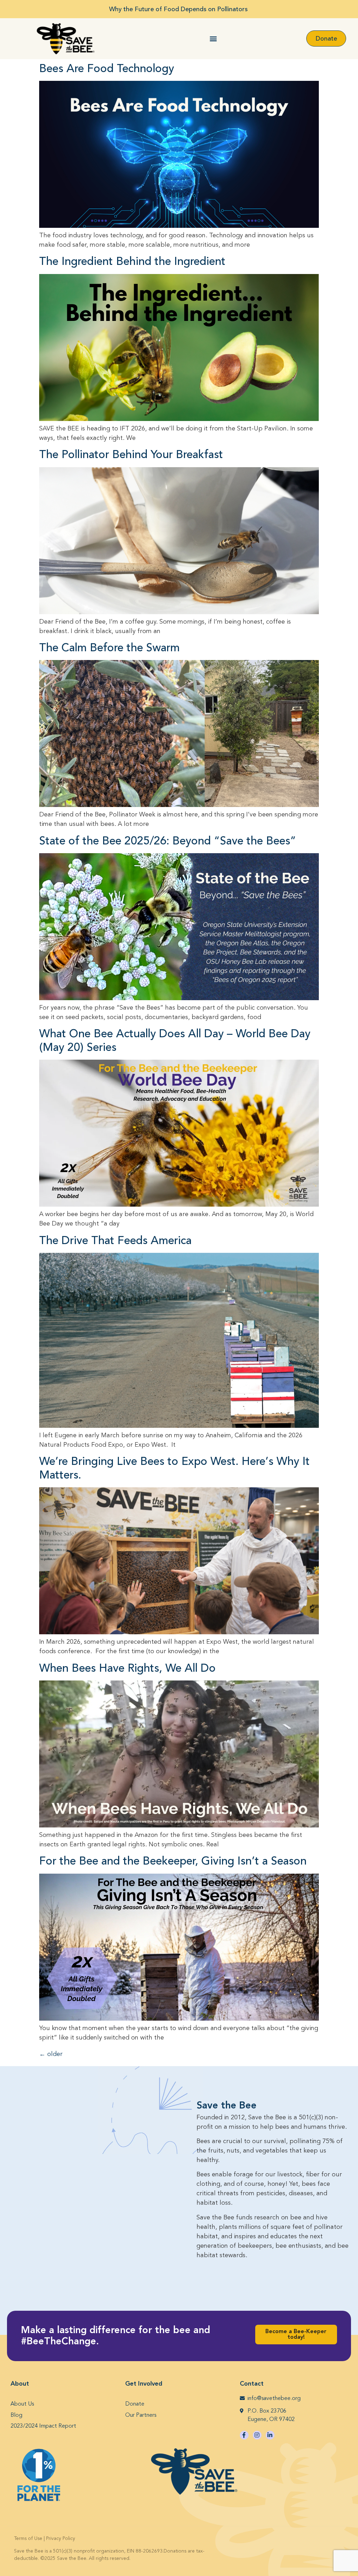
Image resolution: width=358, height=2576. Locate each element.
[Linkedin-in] (270, 2435)
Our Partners (141, 2415)
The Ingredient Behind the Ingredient (132, 261)
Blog (16, 2415)
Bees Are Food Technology (107, 69)
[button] (213, 39)
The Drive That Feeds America (115, 1241)
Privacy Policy (61, 2539)
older (51, 2054)
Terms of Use (28, 2539)
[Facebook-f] (244, 2435)
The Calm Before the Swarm (109, 648)
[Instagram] (257, 2435)
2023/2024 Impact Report (43, 2426)
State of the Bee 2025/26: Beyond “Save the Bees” (168, 841)
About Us (22, 2404)
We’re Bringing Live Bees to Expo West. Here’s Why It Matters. (174, 1468)
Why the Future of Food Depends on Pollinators (179, 9)
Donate (135, 2404)
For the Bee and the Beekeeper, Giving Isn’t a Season (173, 1861)
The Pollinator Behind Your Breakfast (131, 455)
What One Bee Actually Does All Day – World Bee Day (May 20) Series (175, 1040)
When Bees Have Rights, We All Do (127, 1668)
